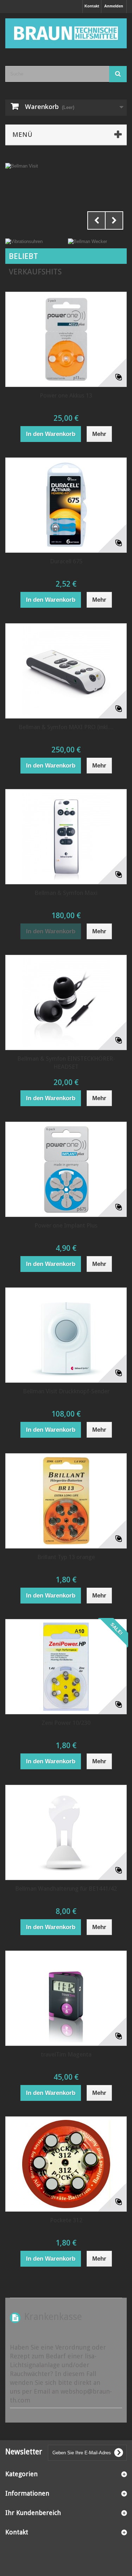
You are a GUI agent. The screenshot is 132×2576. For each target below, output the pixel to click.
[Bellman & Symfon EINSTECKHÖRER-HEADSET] (66, 1002)
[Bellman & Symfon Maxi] (66, 837)
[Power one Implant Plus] (66, 1169)
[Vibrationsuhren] (24, 241)
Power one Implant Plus (66, 1225)
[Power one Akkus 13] (66, 339)
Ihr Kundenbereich (33, 2513)
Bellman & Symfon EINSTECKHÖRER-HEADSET (66, 1063)
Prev (96, 220)
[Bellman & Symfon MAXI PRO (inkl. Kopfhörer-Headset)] (66, 671)
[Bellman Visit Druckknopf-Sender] (66, 1335)
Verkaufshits (35, 272)
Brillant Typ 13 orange (66, 1557)
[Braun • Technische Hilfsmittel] (66, 33)
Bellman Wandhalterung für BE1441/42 (66, 1889)
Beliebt (23, 256)
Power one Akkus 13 (66, 395)
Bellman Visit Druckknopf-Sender (66, 1391)
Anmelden (114, 6)
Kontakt (92, 6)
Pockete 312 (66, 2220)
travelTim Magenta (66, 2054)
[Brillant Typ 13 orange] (66, 1501)
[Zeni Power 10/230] (66, 1667)
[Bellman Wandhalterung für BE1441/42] (66, 1832)
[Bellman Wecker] (87, 241)
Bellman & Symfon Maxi (66, 893)
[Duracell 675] (66, 505)
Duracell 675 (66, 561)
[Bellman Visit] (66, 198)
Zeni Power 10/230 (66, 1723)
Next (114, 220)
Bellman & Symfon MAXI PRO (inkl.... (66, 727)
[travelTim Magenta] (66, 1998)
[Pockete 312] (66, 2164)
